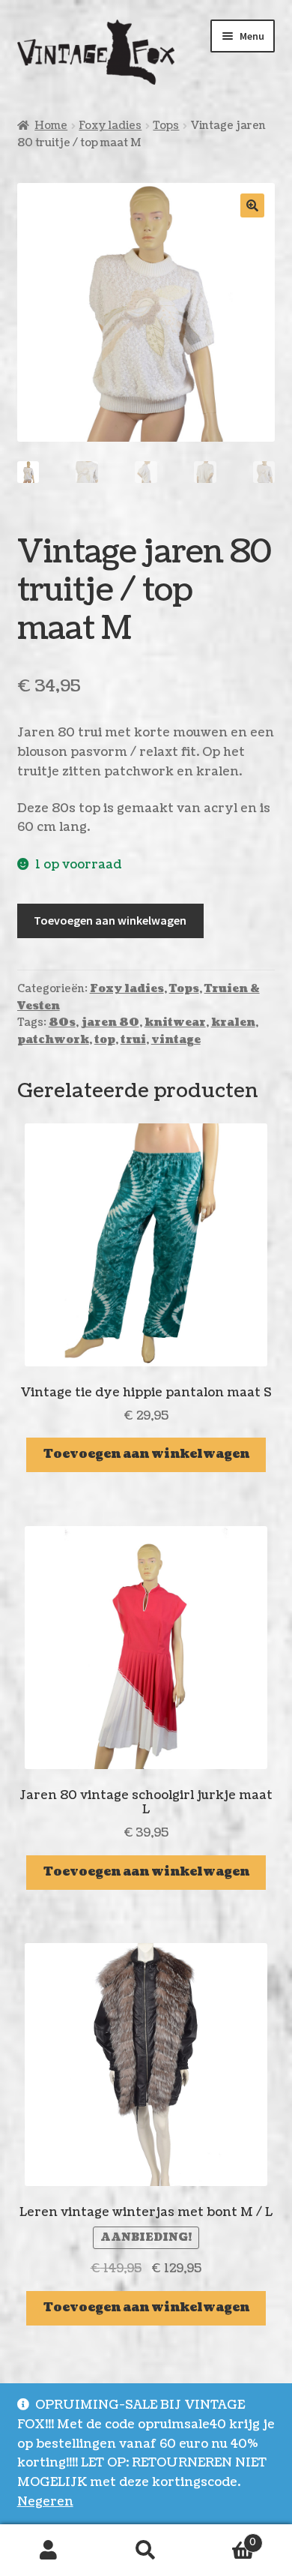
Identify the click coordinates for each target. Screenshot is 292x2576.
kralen (233, 1023)
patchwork (53, 1040)
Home (51, 126)
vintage (176, 1040)
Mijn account (49, 2551)
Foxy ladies (110, 126)
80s (62, 1023)
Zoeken (146, 2551)
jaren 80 (110, 1023)
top (105, 1040)
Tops (166, 126)
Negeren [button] (45, 2502)
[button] (252, 205)
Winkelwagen (225, 2537)
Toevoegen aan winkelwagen (110, 920)
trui (133, 1040)
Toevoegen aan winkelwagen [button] (146, 1454)
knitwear (175, 1023)
